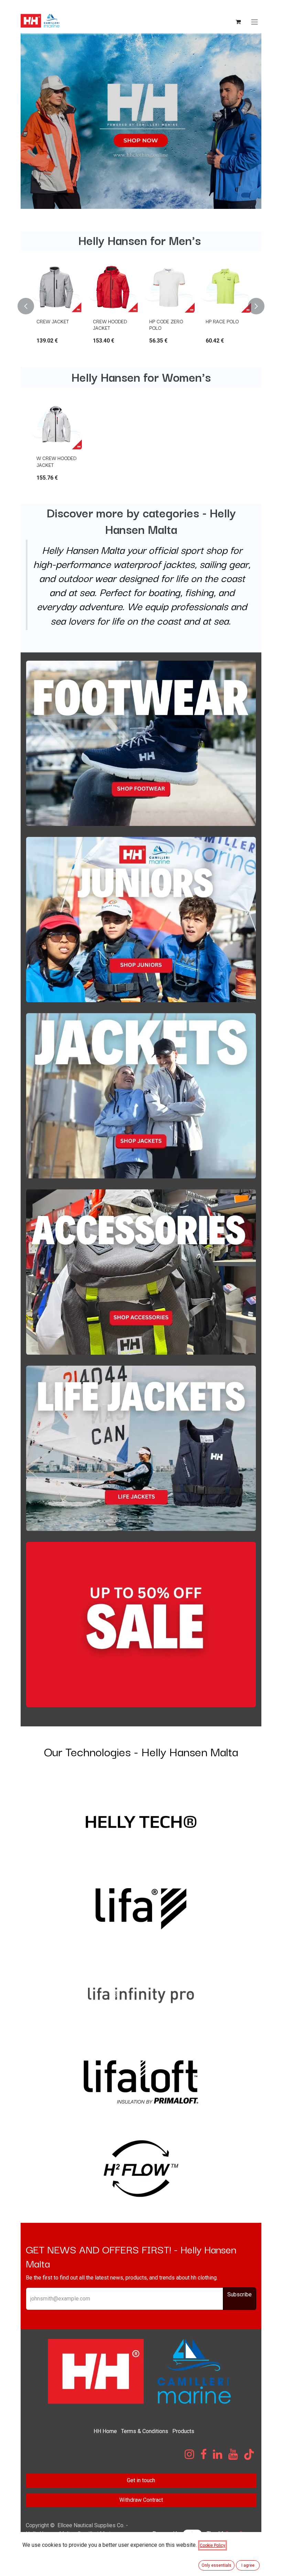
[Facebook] (204, 2454)
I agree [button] (248, 2565)
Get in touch (141, 2480)
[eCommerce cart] (238, 22)
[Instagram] (189, 2454)
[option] (141, 306)
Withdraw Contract (141, 2500)
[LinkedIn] (218, 2454)
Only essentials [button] (216, 2565)
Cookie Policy (213, 2545)
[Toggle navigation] (254, 21)
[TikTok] (249, 2454)
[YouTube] (233, 2454)
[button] (30, 306)
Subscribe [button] (240, 2294)
